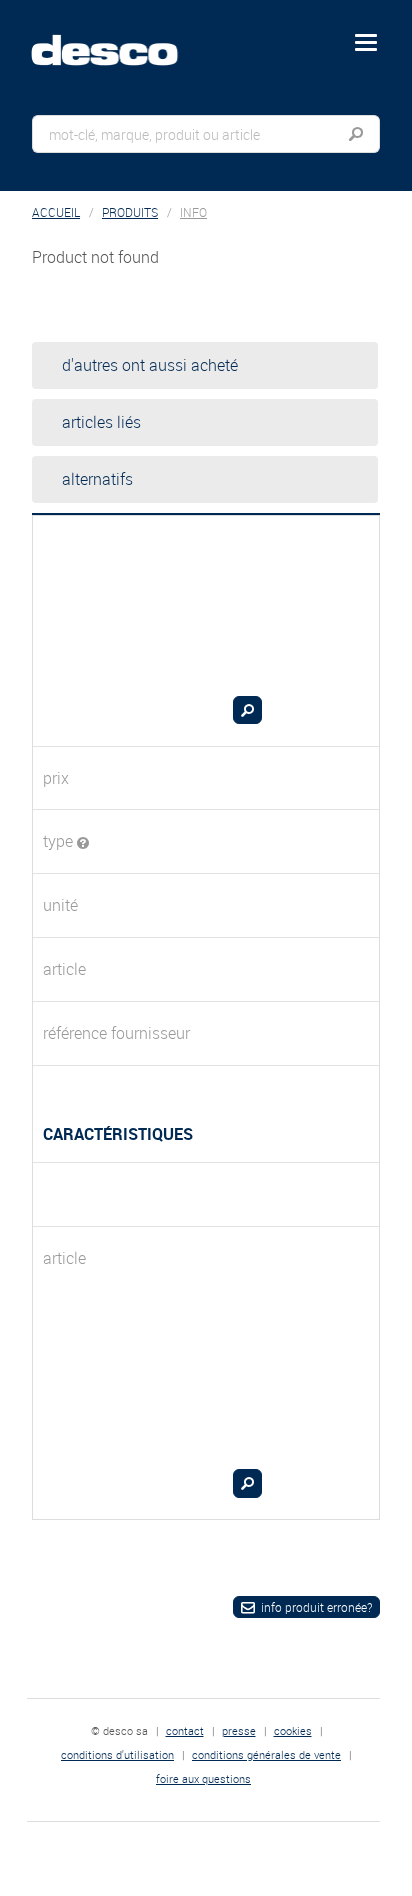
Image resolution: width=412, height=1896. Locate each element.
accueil (56, 212)
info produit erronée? (316, 1607)
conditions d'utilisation (117, 1754)
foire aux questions (203, 1778)
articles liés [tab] (101, 422)
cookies (293, 1730)
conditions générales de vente (266, 1754)
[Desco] (119, 39)
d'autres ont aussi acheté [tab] (150, 365)
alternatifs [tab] (97, 479)
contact (185, 1730)
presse (239, 1730)
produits (130, 212)
